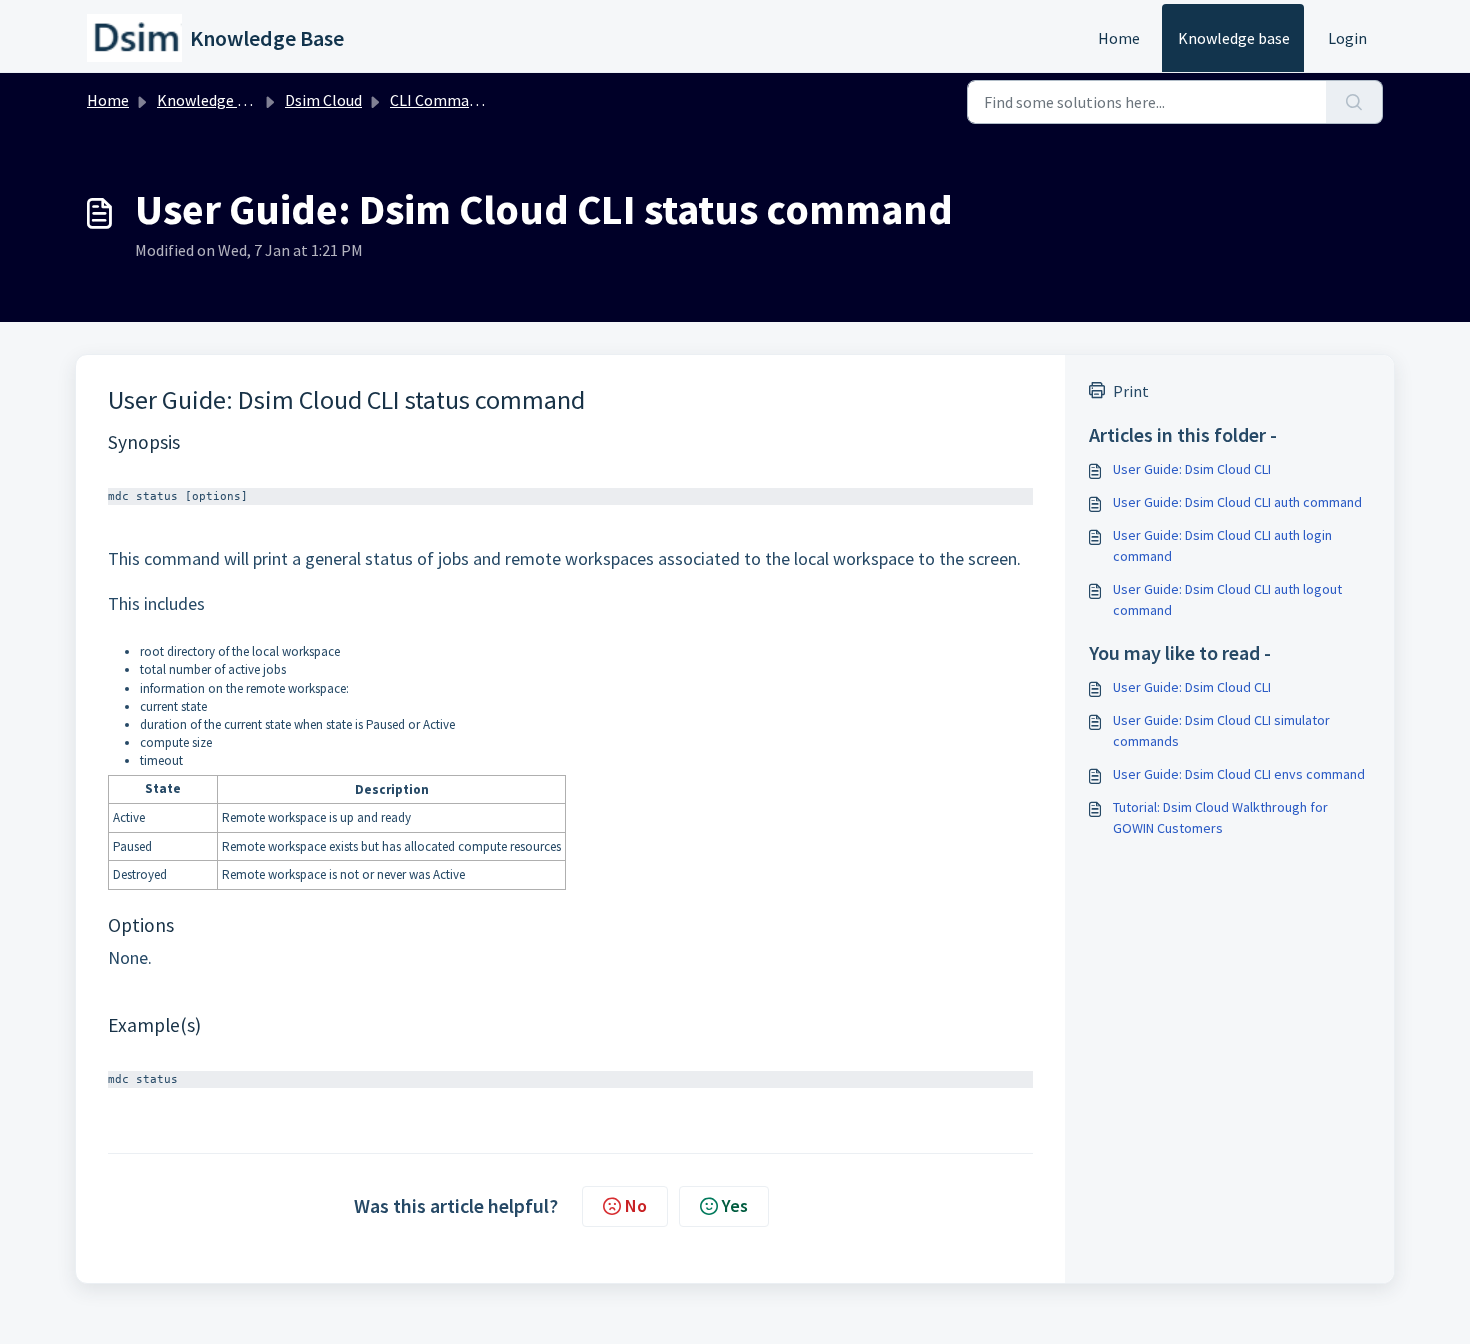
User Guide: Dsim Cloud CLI (1192, 469)
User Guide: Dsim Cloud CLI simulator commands (1221, 730)
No (636, 1205)
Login (1347, 38)
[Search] (1354, 102)
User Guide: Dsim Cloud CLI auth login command (1222, 545)
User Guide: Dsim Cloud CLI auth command (1237, 502)
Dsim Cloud (323, 100)
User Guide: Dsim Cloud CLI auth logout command (1227, 599)
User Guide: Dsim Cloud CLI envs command (1239, 774)
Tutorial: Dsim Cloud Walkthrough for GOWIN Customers (1220, 817)
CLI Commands (441, 100)
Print (1131, 391)
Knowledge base (1234, 38)
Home (1119, 38)
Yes (735, 1205)
